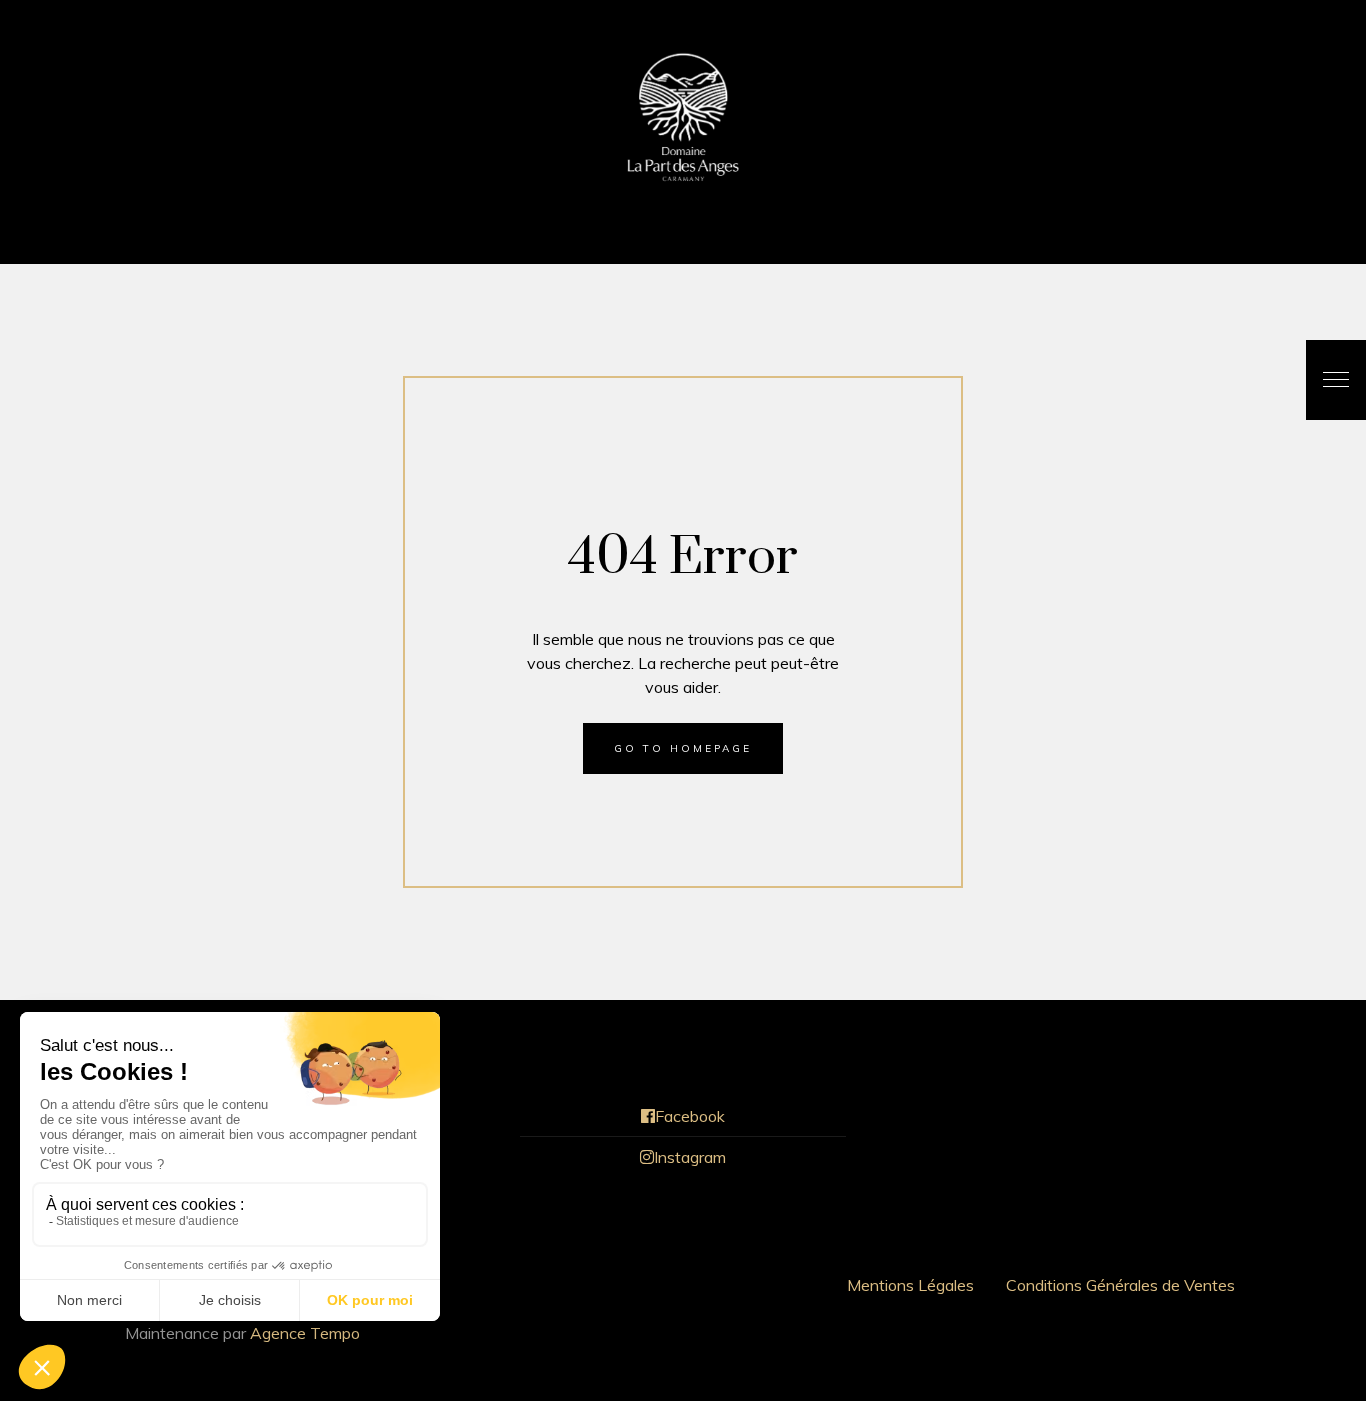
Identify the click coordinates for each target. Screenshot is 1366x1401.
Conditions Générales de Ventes (1120, 1285)
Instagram (690, 1157)
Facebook (690, 1116)
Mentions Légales (910, 1285)
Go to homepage (683, 748)
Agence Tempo (305, 1333)
